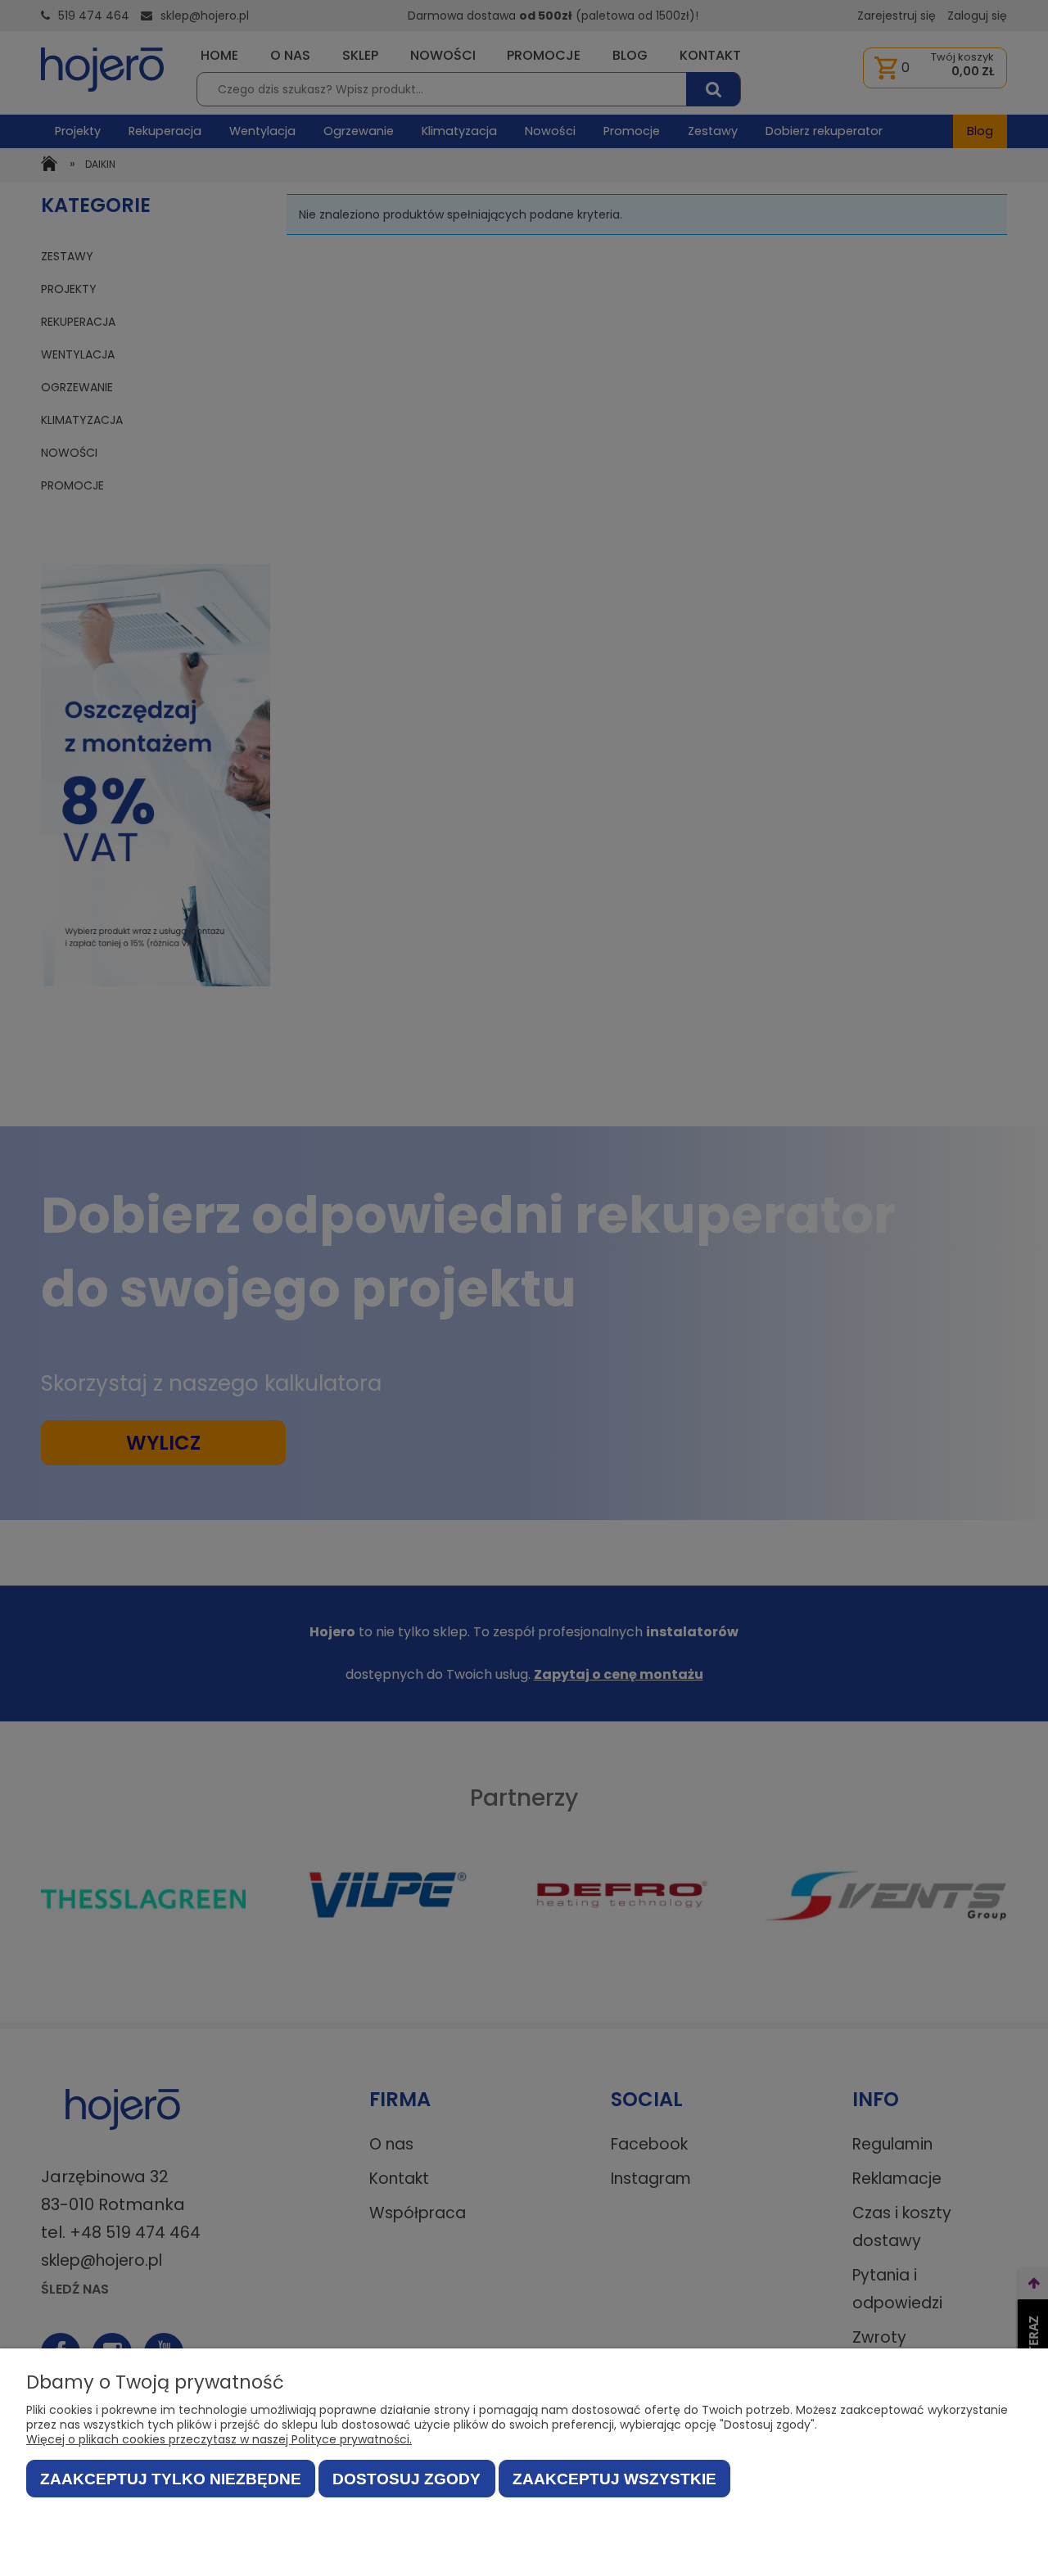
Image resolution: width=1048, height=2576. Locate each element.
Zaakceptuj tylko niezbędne (171, 2479)
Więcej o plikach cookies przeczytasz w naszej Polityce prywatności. (219, 2439)
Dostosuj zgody (407, 2479)
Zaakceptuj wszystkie (614, 2479)
